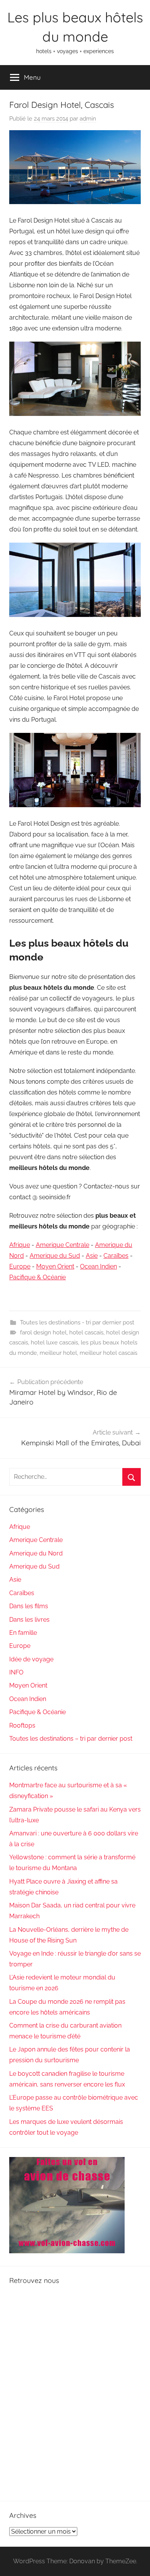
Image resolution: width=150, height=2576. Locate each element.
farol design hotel (43, 1332)
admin (88, 119)
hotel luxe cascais (54, 1342)
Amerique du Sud (55, 1256)
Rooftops (22, 1725)
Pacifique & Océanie (37, 1277)
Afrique (20, 1245)
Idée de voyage (31, 1659)
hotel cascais (86, 1332)
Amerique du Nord (36, 1553)
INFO (16, 1672)
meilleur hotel (58, 1353)
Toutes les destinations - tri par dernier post (77, 1322)
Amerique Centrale (62, 1245)
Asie (92, 1256)
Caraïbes (116, 1256)
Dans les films (29, 1606)
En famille (23, 1633)
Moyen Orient (55, 1266)
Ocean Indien (98, 1266)
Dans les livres (29, 1620)
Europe (20, 1266)
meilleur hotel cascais (108, 1353)
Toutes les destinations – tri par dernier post (71, 1739)
